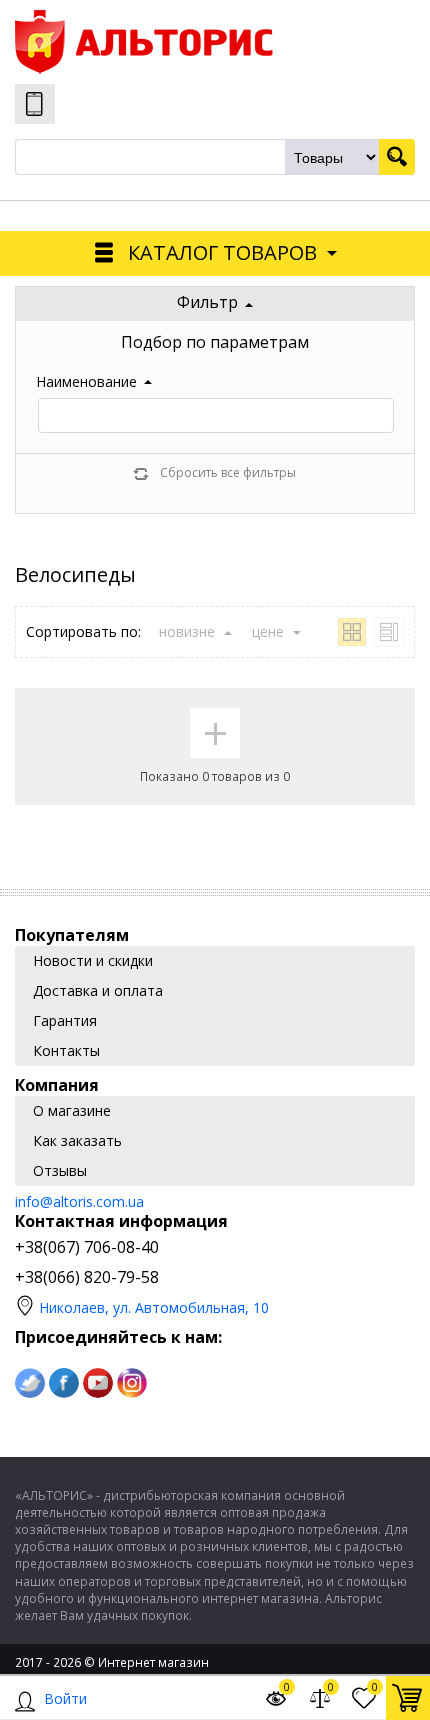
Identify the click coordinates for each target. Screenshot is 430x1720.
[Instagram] (132, 1383)
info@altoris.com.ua (79, 1201)
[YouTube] (98, 1383)
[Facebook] (64, 1383)
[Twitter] (30, 1383)
